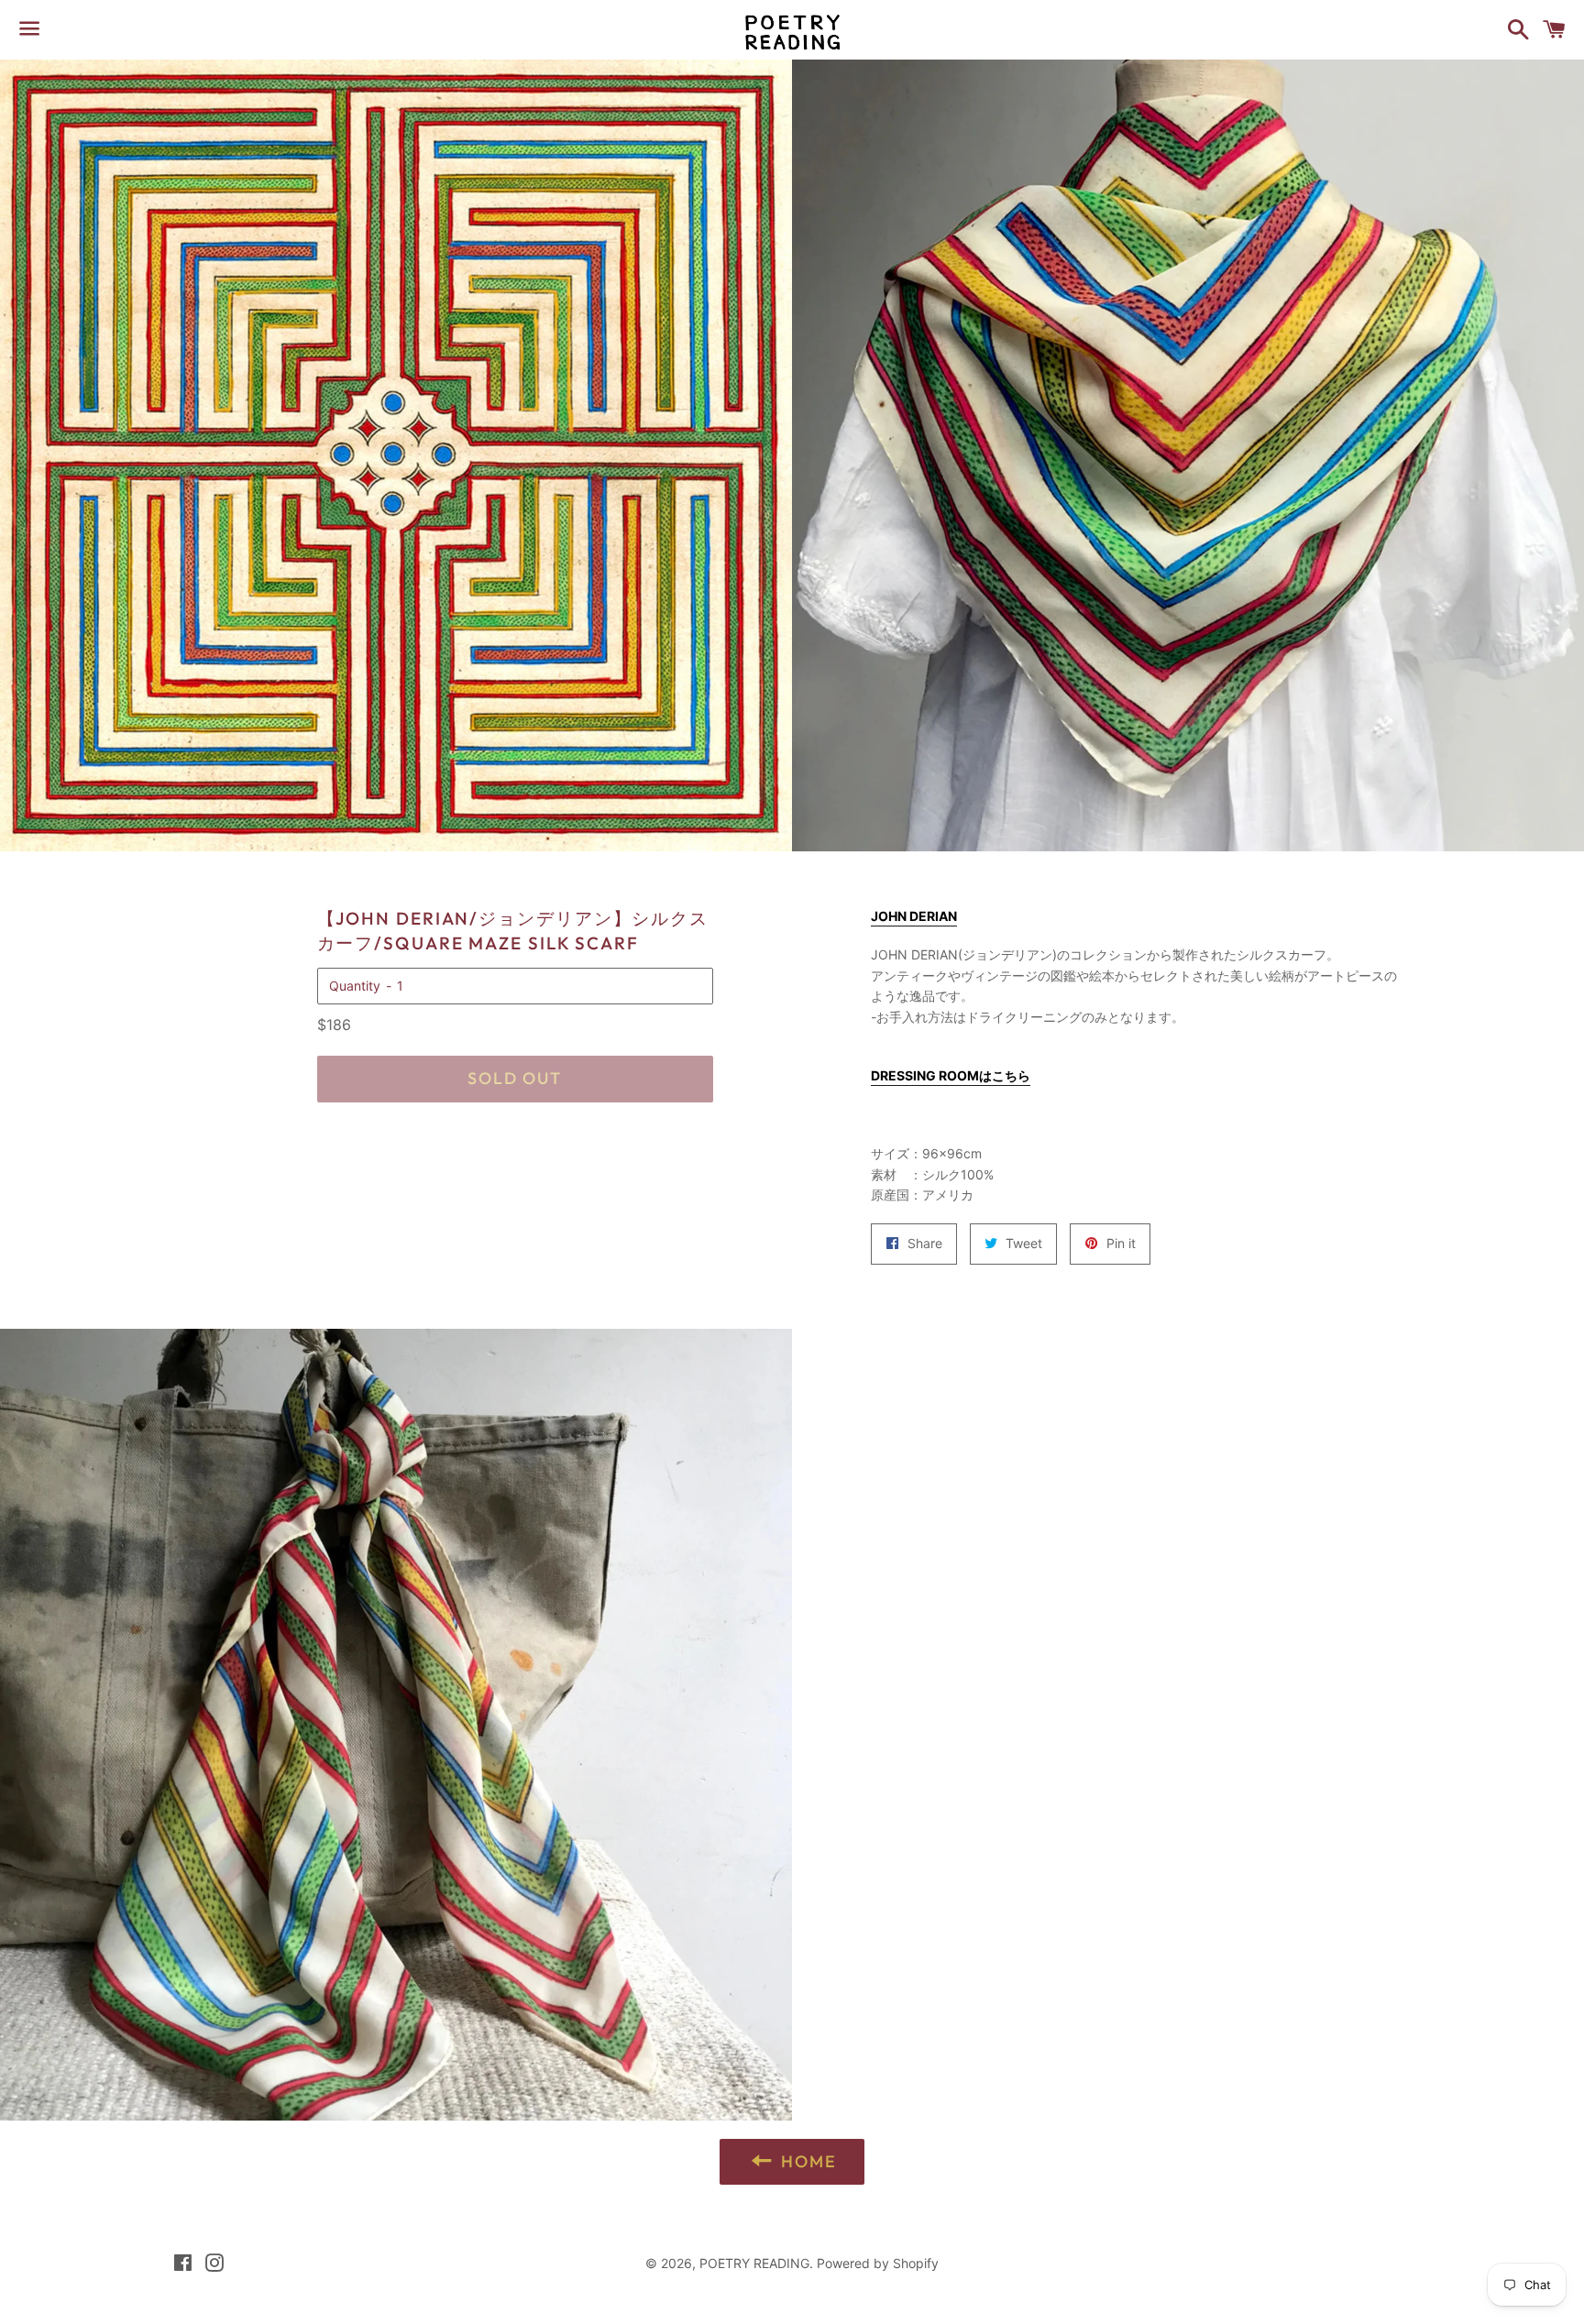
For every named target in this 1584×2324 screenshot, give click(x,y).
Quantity (355, 986)
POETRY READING (754, 2263)
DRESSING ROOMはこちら (951, 1075)
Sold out (514, 1078)
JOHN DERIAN (914, 916)
